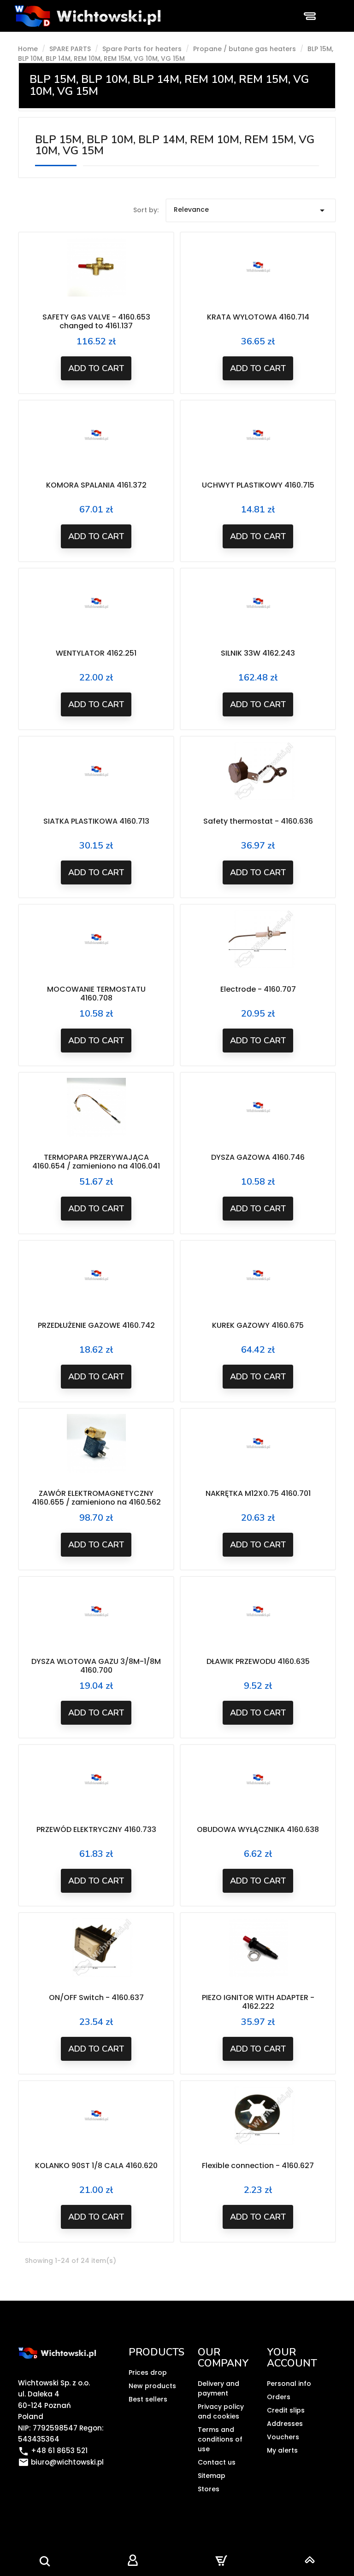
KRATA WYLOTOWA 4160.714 (258, 317)
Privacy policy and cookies (221, 2411)
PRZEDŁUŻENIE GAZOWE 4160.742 (96, 1325)
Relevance (251, 210)
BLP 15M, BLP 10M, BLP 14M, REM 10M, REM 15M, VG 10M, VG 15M (169, 85)
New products (152, 2386)
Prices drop (148, 2372)
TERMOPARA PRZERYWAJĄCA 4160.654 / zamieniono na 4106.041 (96, 1162)
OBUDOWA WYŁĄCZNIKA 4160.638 (258, 1829)
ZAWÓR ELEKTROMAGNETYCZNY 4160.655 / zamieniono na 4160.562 (96, 1498)
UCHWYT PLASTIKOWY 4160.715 (258, 485)
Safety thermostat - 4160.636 (258, 821)
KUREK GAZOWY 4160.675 (258, 1325)
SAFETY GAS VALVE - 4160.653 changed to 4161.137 (96, 322)
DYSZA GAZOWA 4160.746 (258, 1157)
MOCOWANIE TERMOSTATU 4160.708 (96, 994)
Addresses (285, 2424)
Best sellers (148, 2399)
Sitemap (212, 2476)
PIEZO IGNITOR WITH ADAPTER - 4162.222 (258, 2002)
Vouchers (283, 2437)
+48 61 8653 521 (53, 2451)
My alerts (282, 2450)
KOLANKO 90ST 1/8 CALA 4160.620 (96, 2166)
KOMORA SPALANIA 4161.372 (96, 485)
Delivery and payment (218, 2388)
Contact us (217, 2462)
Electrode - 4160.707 (258, 989)
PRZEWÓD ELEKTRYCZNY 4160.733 (96, 1829)
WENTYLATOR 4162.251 (96, 653)
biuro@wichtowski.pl (61, 2462)
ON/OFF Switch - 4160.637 (96, 1997)
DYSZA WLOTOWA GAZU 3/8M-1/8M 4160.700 (96, 1666)
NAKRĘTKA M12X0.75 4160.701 (258, 1493)
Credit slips (286, 2410)
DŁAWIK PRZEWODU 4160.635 (258, 1661)
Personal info (289, 2384)
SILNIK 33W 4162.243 (258, 653)
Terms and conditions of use (220, 2439)
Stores (209, 2489)
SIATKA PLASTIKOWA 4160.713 (96, 821)
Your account (292, 2358)
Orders (279, 2397)
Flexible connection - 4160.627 (258, 2166)
